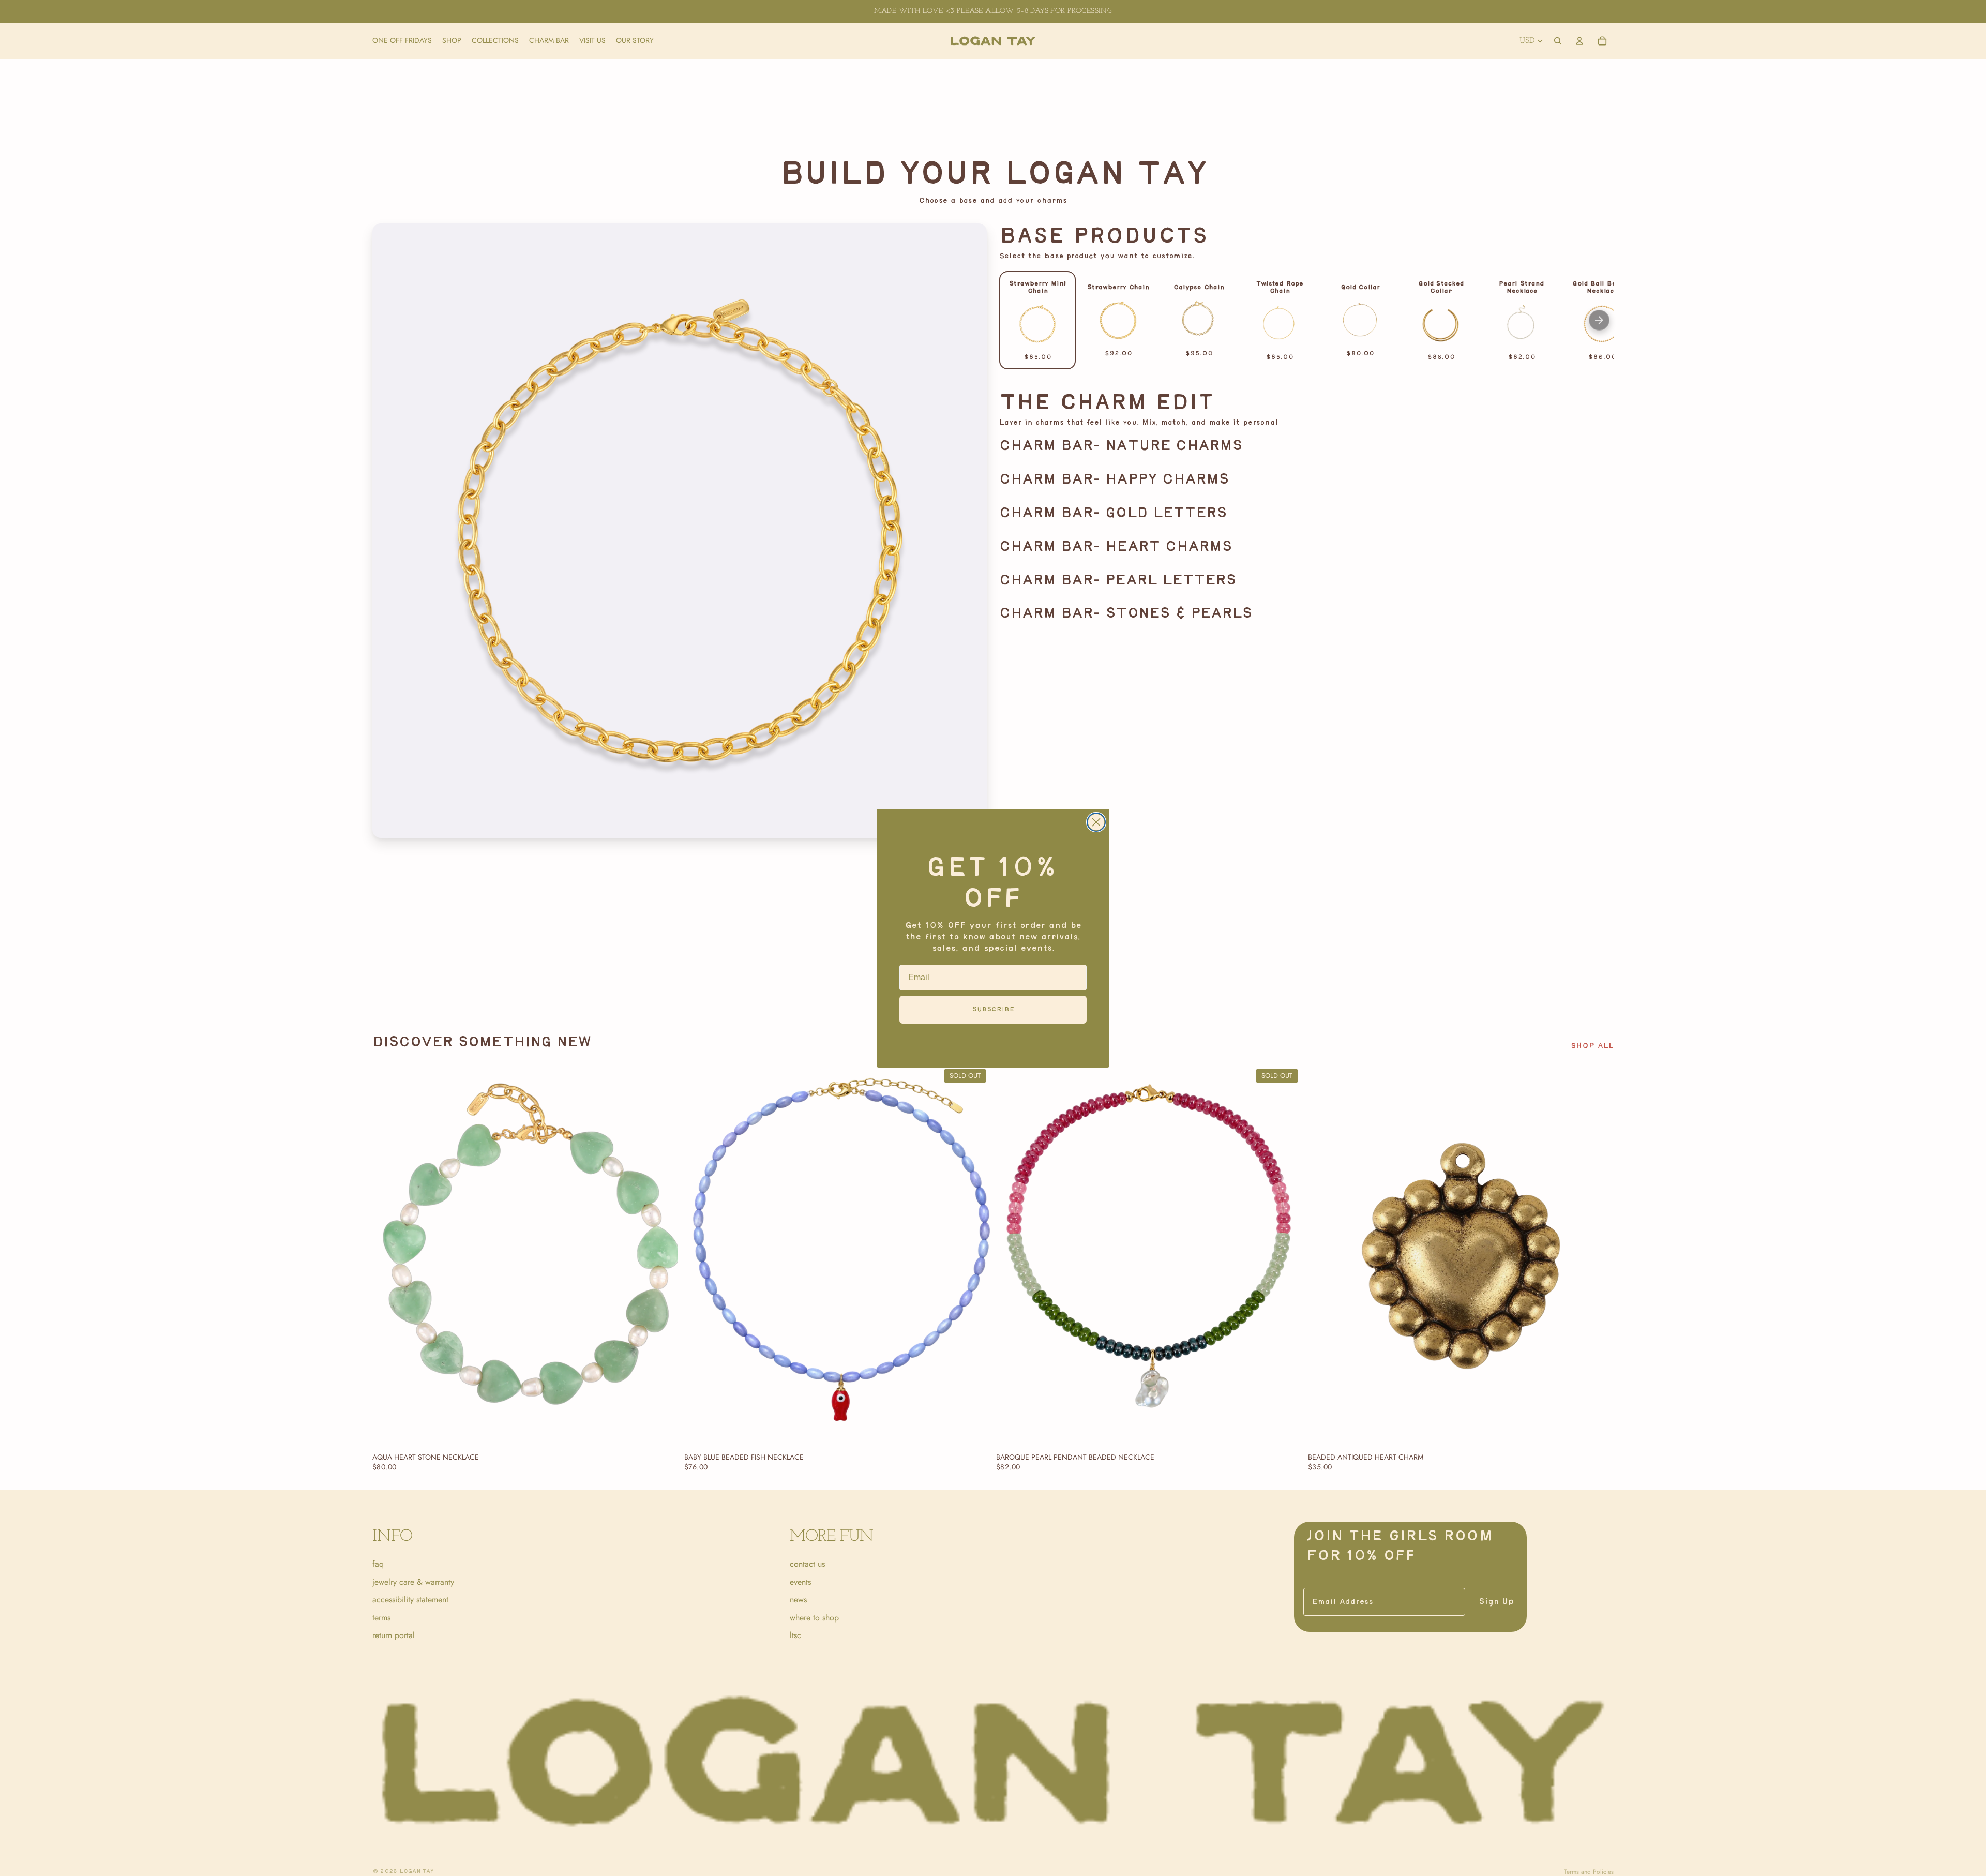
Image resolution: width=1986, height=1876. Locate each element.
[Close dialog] (1096, 822)
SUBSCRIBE (993, 1009)
